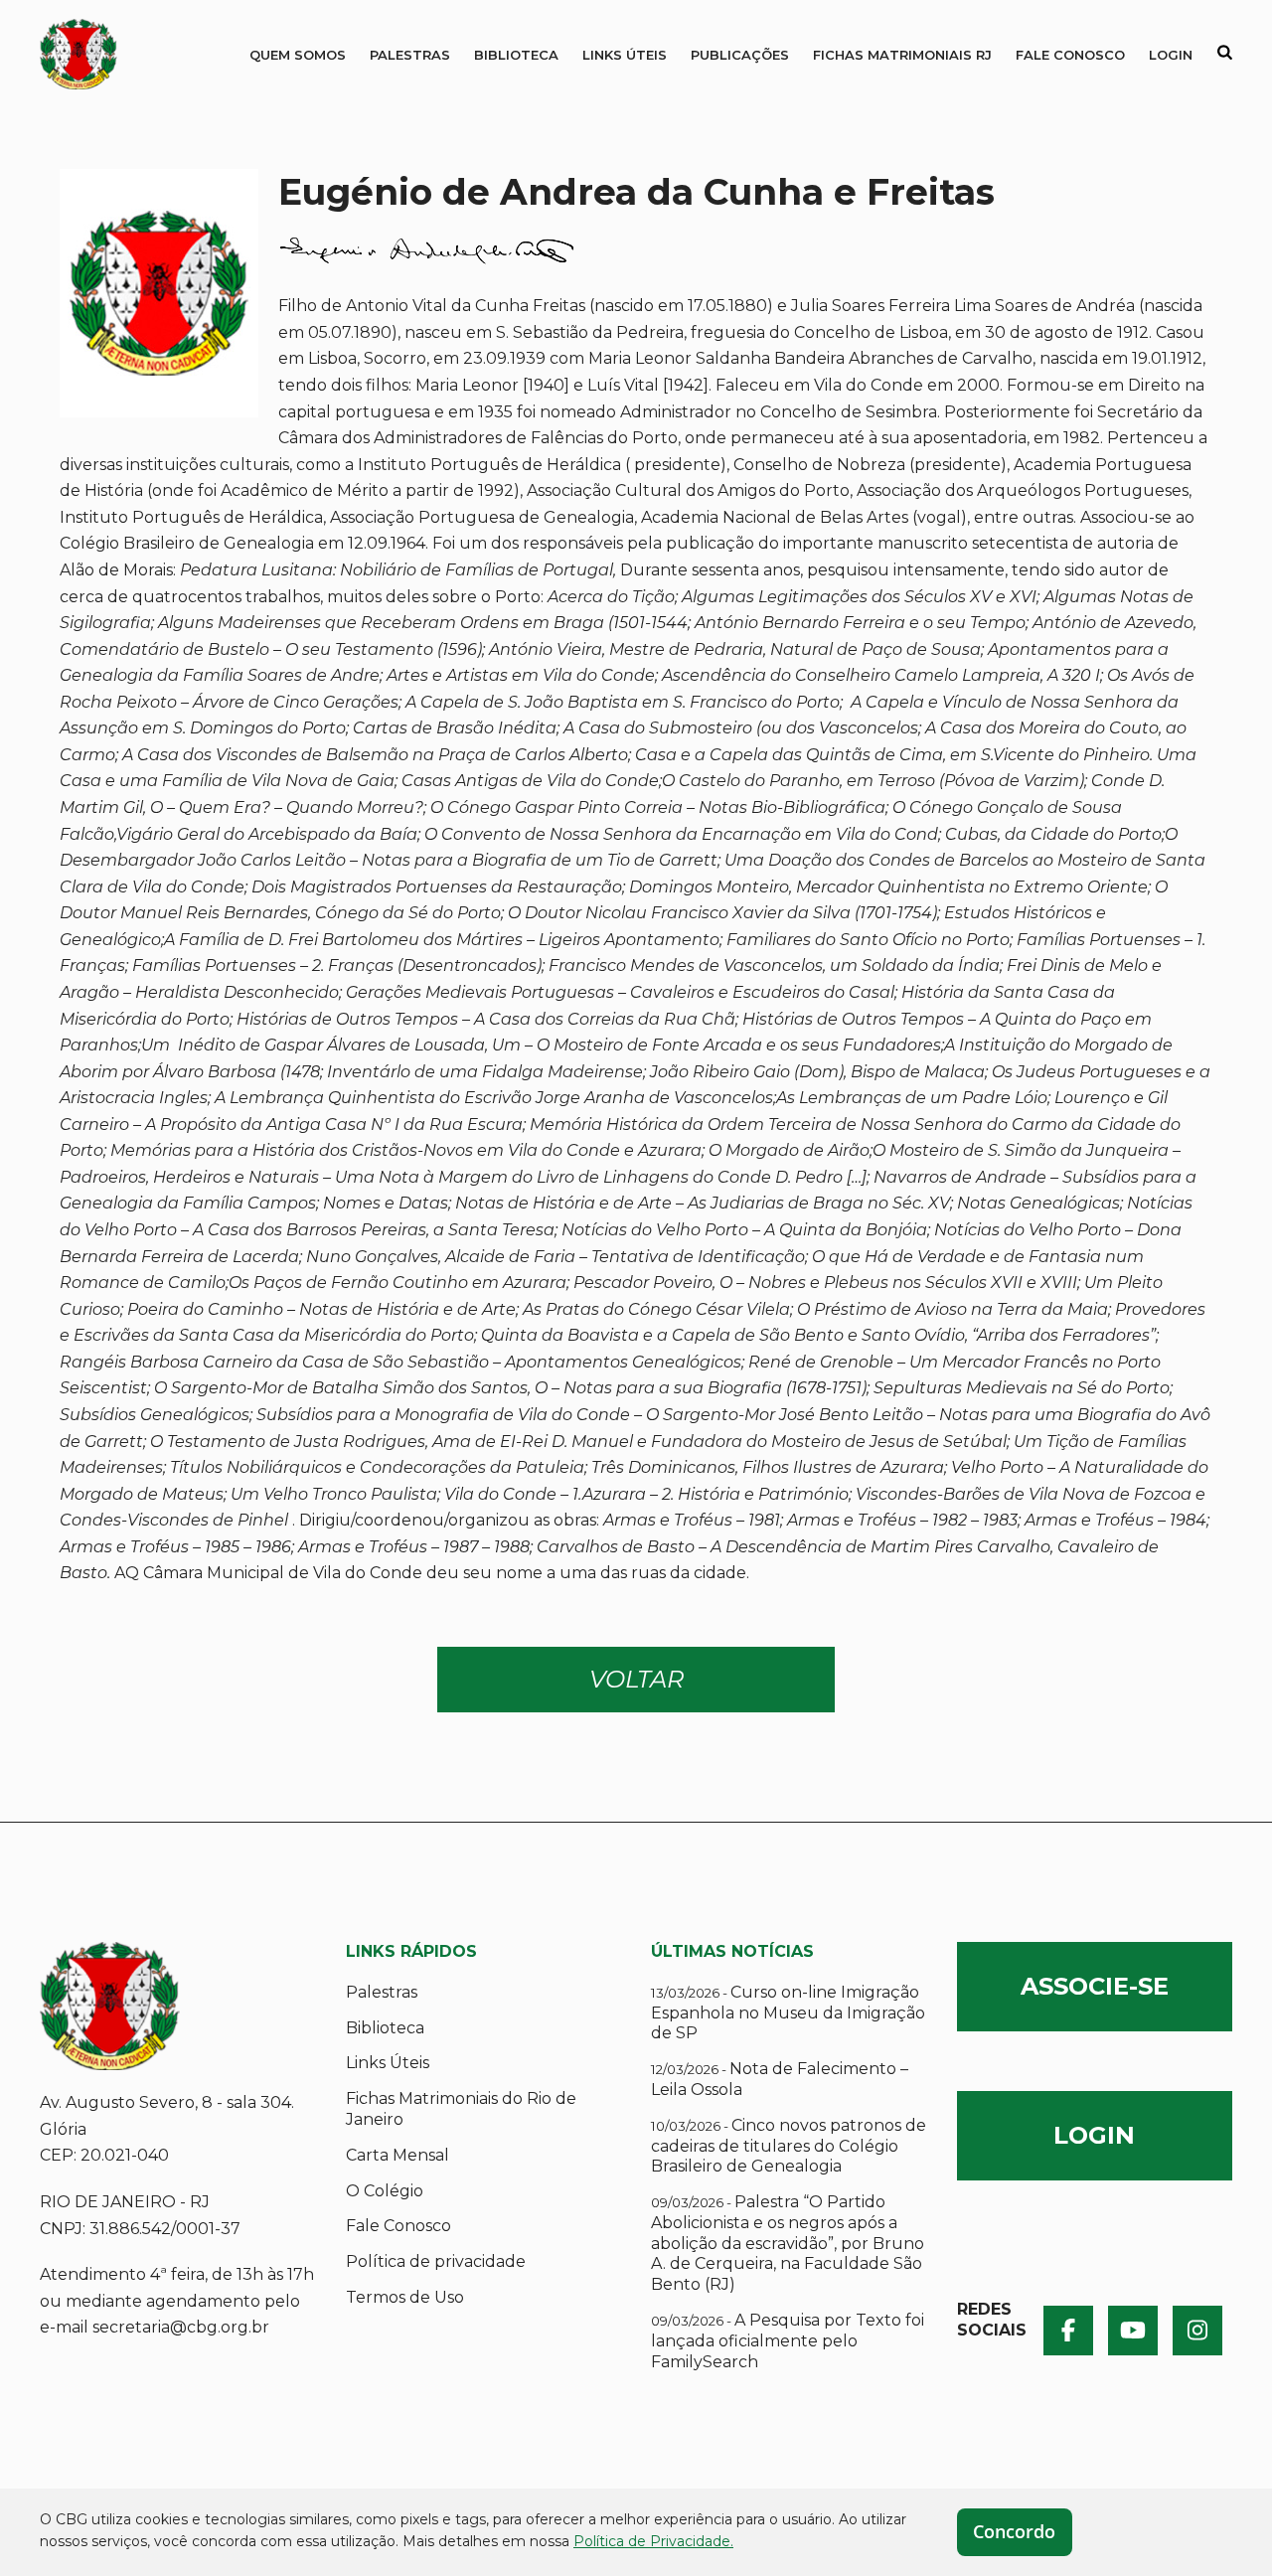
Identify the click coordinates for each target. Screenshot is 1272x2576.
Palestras (410, 55)
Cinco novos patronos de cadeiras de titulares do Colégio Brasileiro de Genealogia (789, 2146)
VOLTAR (636, 1679)
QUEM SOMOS (298, 55)
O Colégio (385, 2191)
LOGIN (1094, 2135)
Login (1171, 55)
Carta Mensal (397, 2155)
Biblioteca (516, 55)
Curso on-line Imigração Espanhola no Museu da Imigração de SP (788, 2013)
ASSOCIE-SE (1095, 1986)
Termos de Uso (405, 2297)
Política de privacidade (436, 2261)
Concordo (1014, 2531)
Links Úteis (625, 55)
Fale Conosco (1070, 55)
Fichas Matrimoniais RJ (902, 55)
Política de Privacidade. (653, 2541)
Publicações (740, 55)
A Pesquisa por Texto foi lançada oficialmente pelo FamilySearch (788, 2341)
